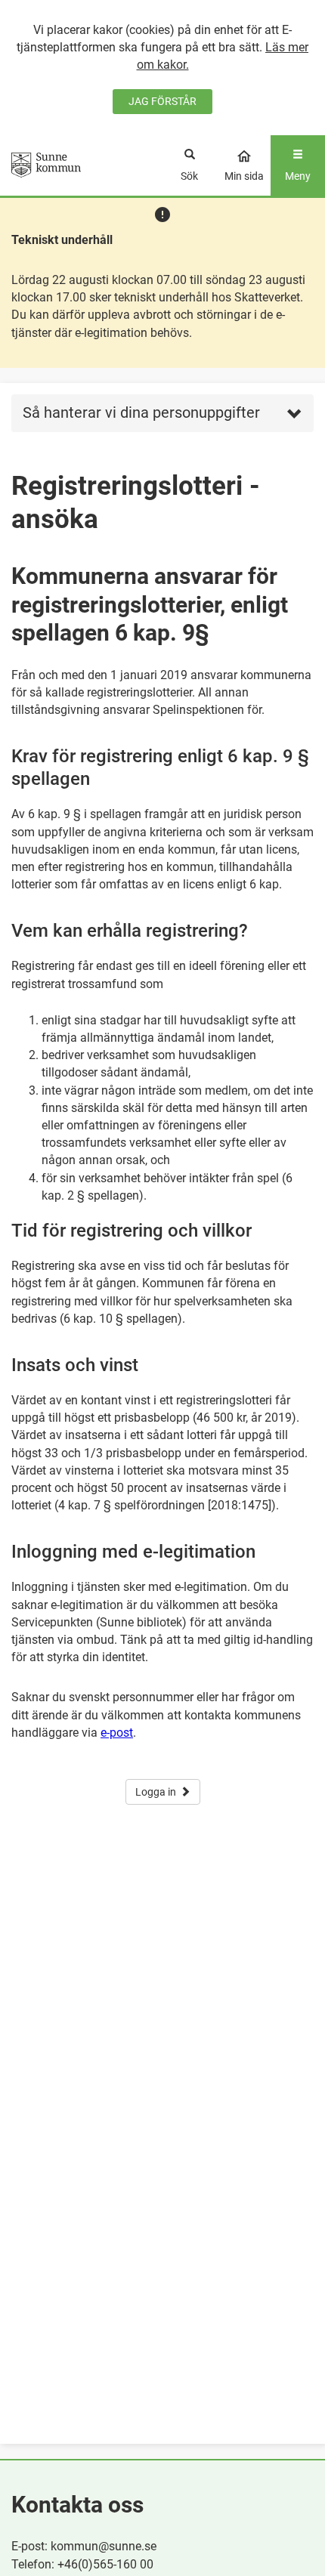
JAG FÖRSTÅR (162, 101)
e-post (117, 1733)
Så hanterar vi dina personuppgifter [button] (141, 412)
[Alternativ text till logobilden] (46, 165)
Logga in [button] (156, 1792)
